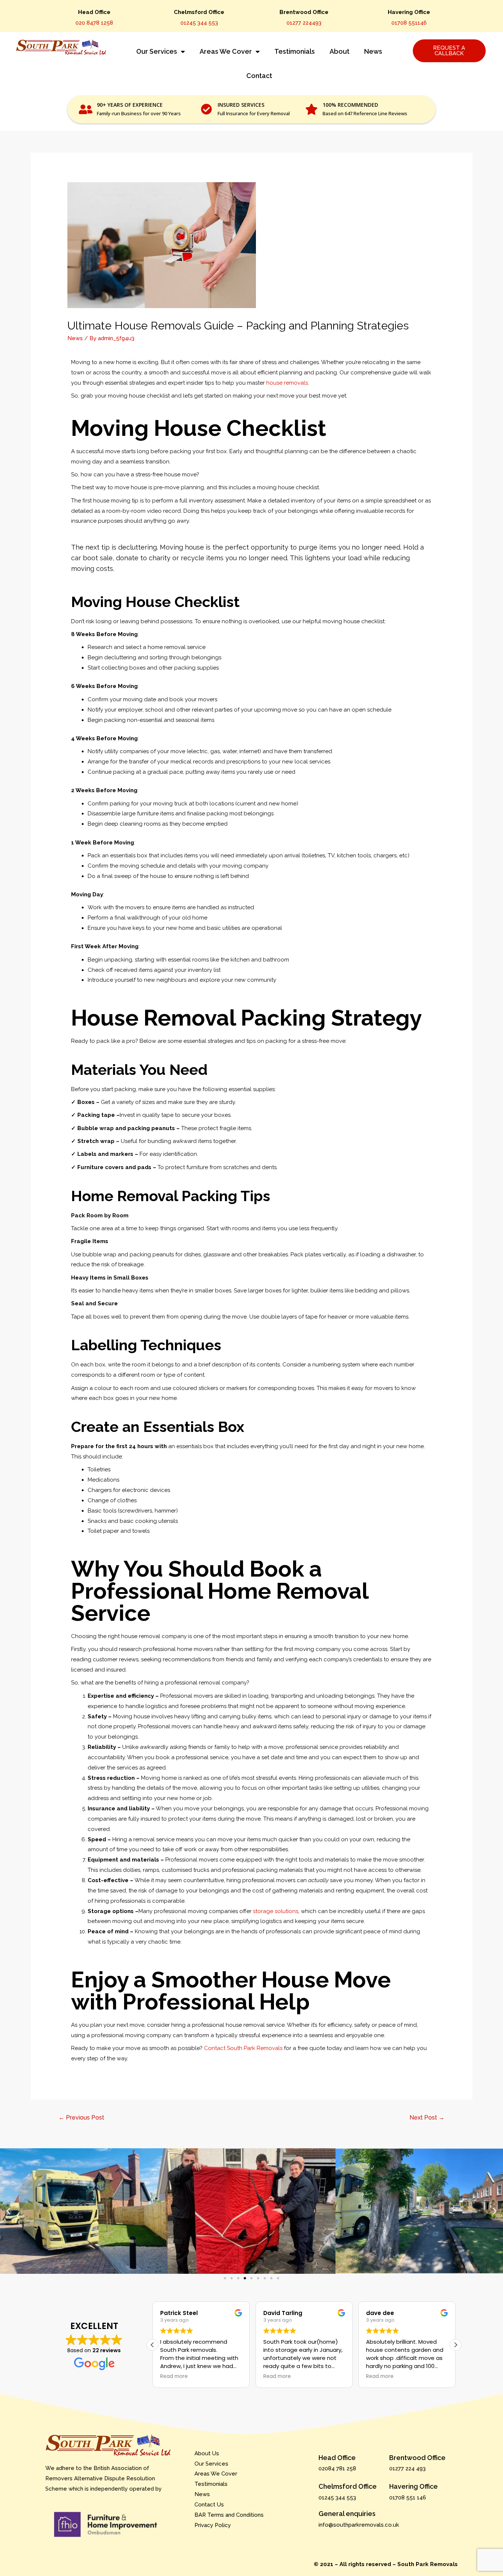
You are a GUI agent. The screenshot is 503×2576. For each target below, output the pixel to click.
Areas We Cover (226, 51)
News (373, 51)
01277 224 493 (407, 2469)
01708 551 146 (408, 2498)
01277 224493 (304, 23)
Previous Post (81, 2118)
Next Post (427, 2118)
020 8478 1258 (94, 23)
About (340, 51)
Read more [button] (174, 2376)
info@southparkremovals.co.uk (359, 2525)
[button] (8, 2211)
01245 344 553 (199, 23)
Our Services (157, 51)
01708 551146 (409, 23)
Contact (259, 76)
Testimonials (295, 51)
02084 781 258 (337, 2469)
